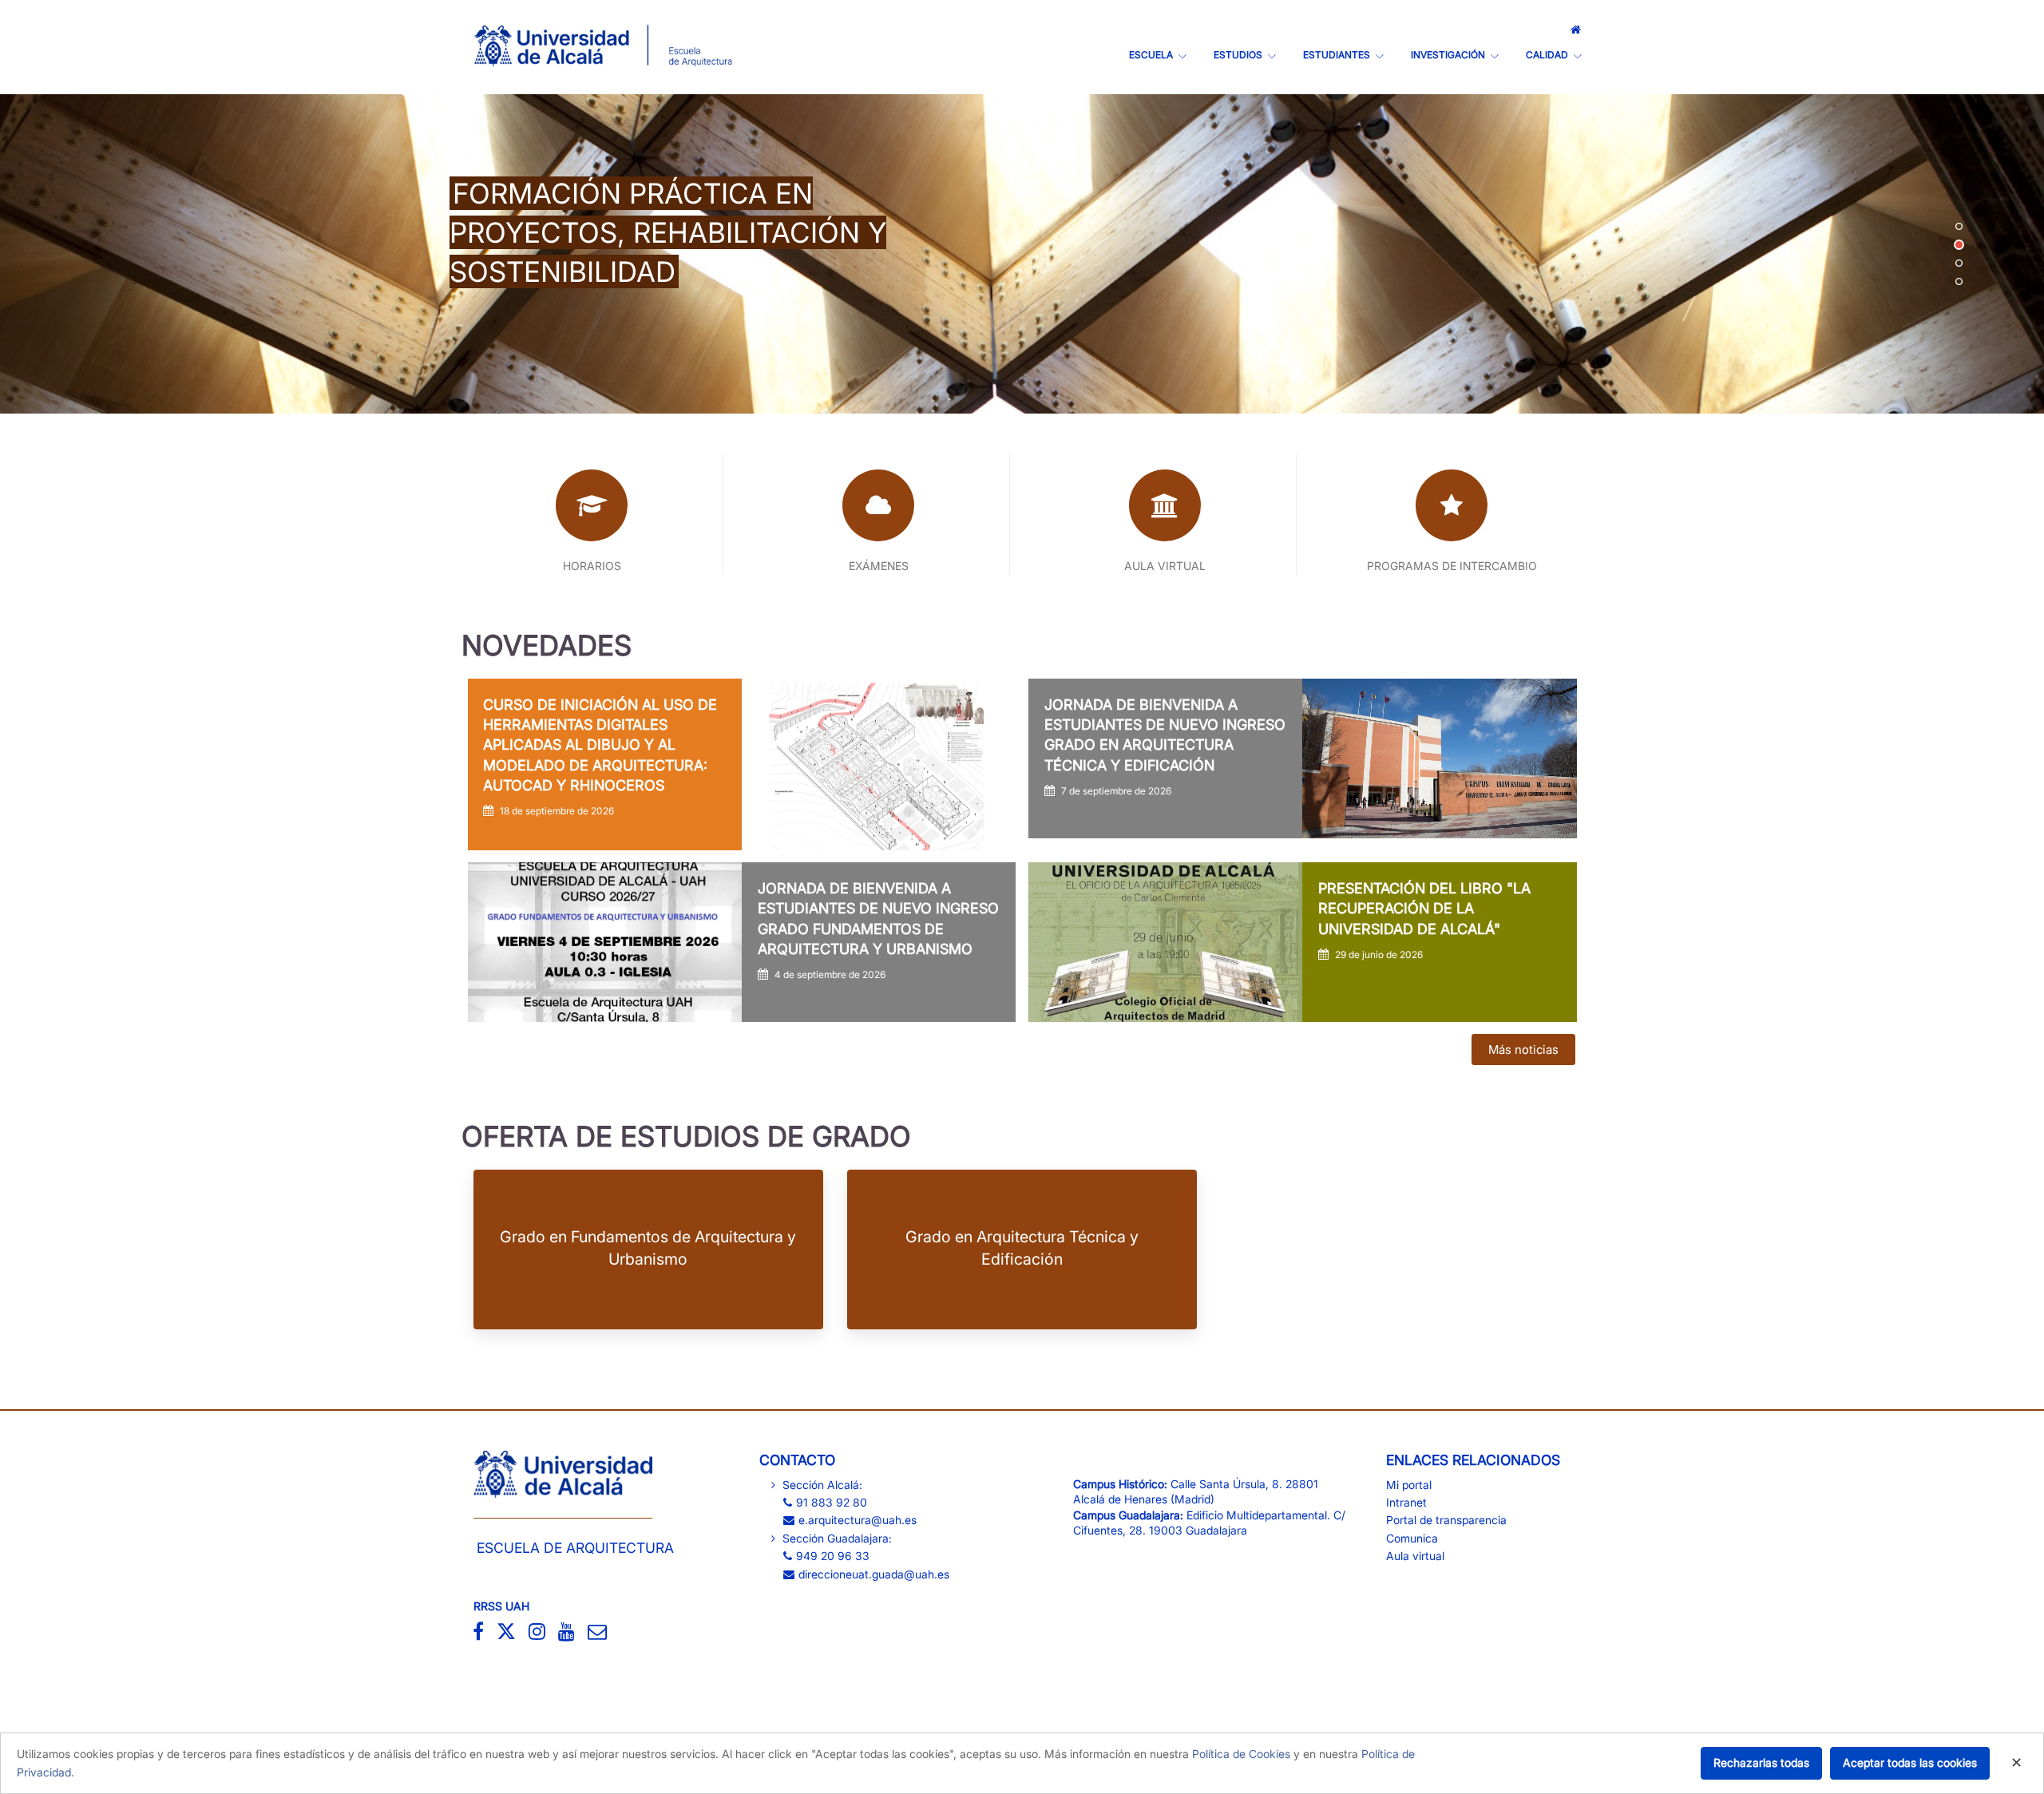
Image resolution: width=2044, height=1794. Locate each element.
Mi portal (1409, 1485)
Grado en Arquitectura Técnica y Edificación (1022, 1247)
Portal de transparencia (1446, 1520)
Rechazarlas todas (1761, 1762)
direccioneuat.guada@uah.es (874, 1574)
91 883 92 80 (832, 1502)
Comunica (1412, 1538)
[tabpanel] (1022, 254)
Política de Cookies (1241, 1754)
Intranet (1406, 1502)
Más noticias (1523, 1049)
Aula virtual (1415, 1556)
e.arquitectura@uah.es (858, 1520)
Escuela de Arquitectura (575, 1548)
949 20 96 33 (833, 1556)
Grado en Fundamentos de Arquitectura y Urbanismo (648, 1247)
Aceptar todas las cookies (1910, 1762)
